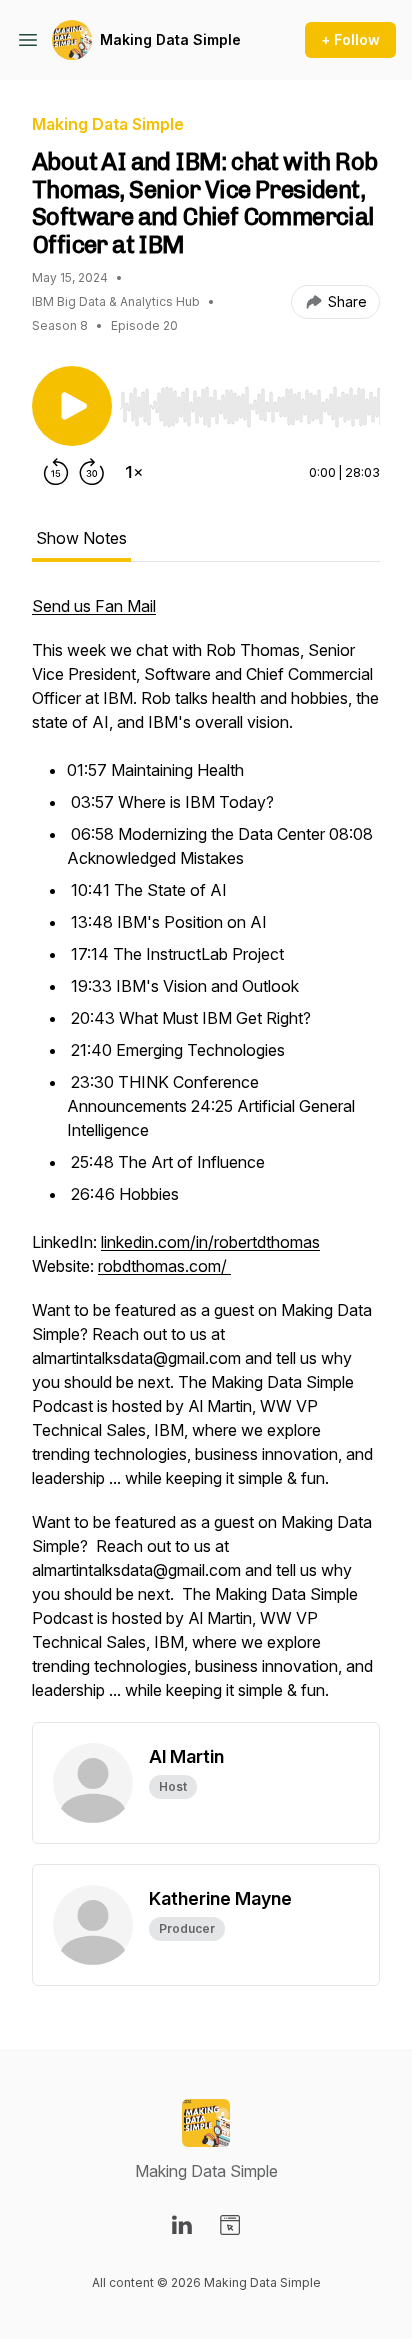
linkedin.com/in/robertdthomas (210, 1242)
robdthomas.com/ (164, 1266)
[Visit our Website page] (230, 2225)
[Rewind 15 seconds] (56, 472)
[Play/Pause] (72, 406)
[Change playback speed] (134, 472)
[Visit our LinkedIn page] (182, 2225)
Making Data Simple (170, 39)
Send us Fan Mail (94, 606)
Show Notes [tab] (81, 538)
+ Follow (350, 39)
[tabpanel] (206, 1158)
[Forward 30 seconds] (92, 472)
